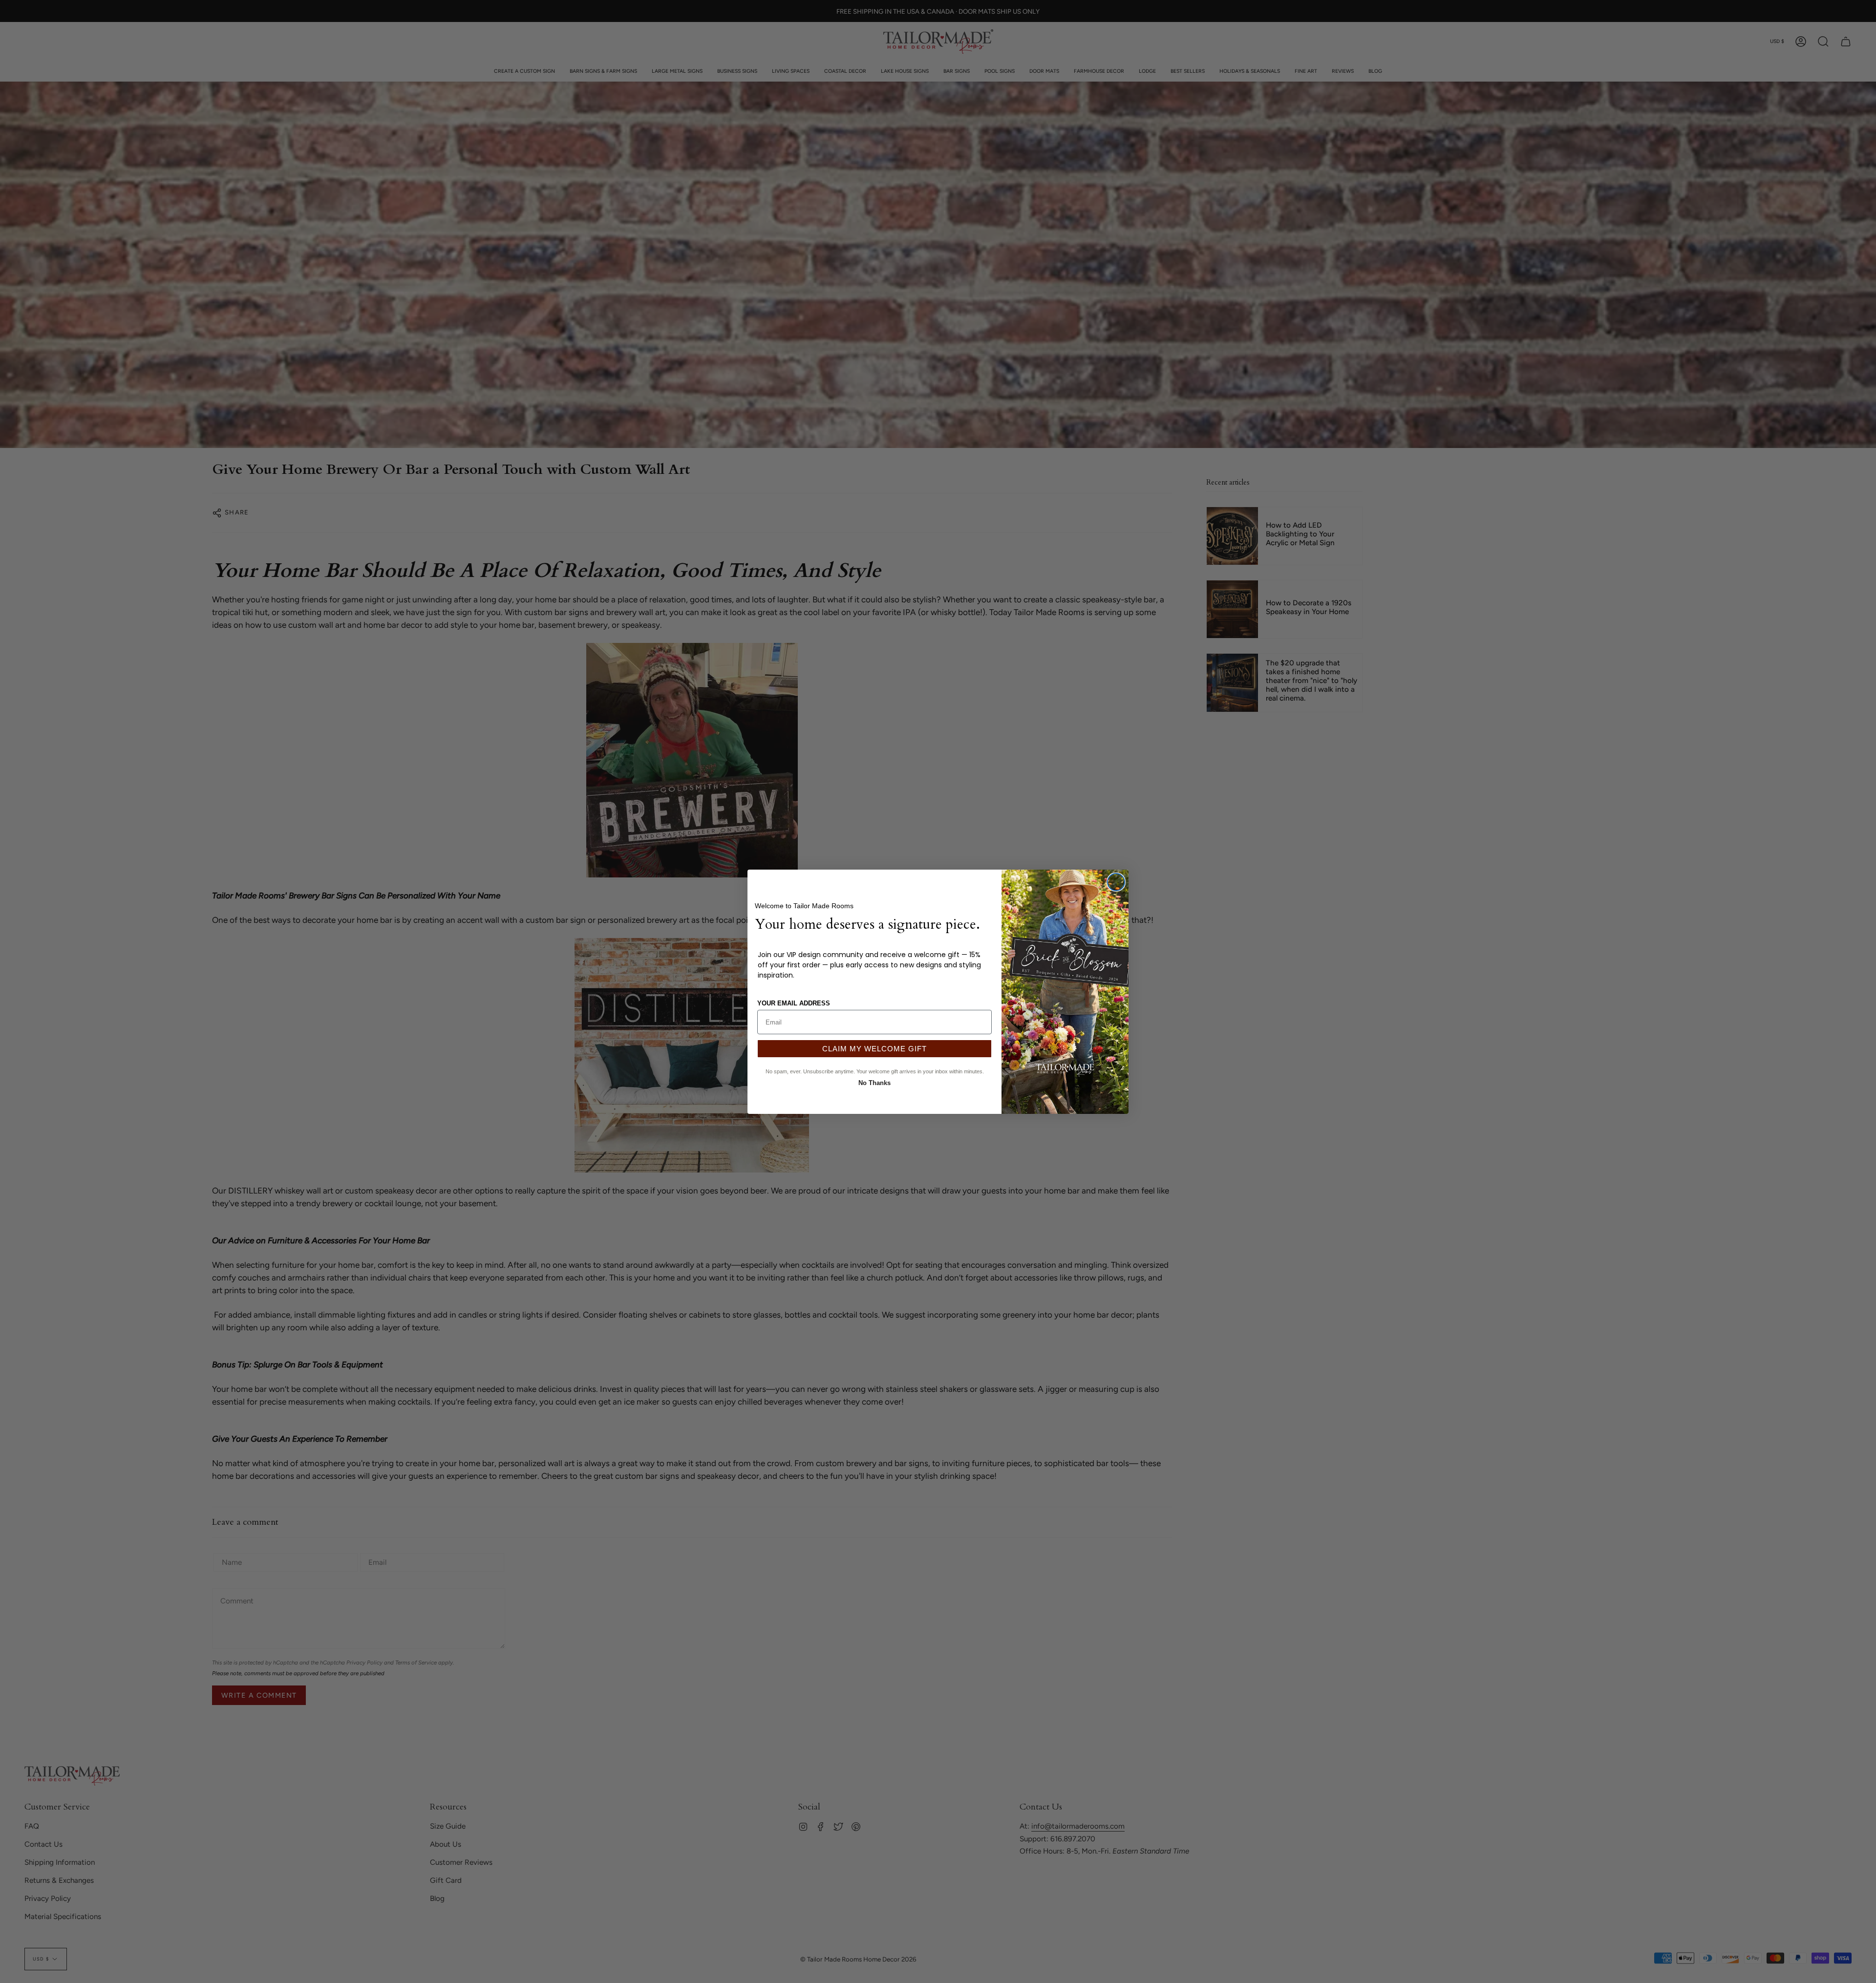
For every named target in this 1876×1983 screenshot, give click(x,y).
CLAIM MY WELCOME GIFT (874, 1049)
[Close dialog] (1116, 882)
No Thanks (874, 1082)
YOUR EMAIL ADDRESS (794, 1003)
